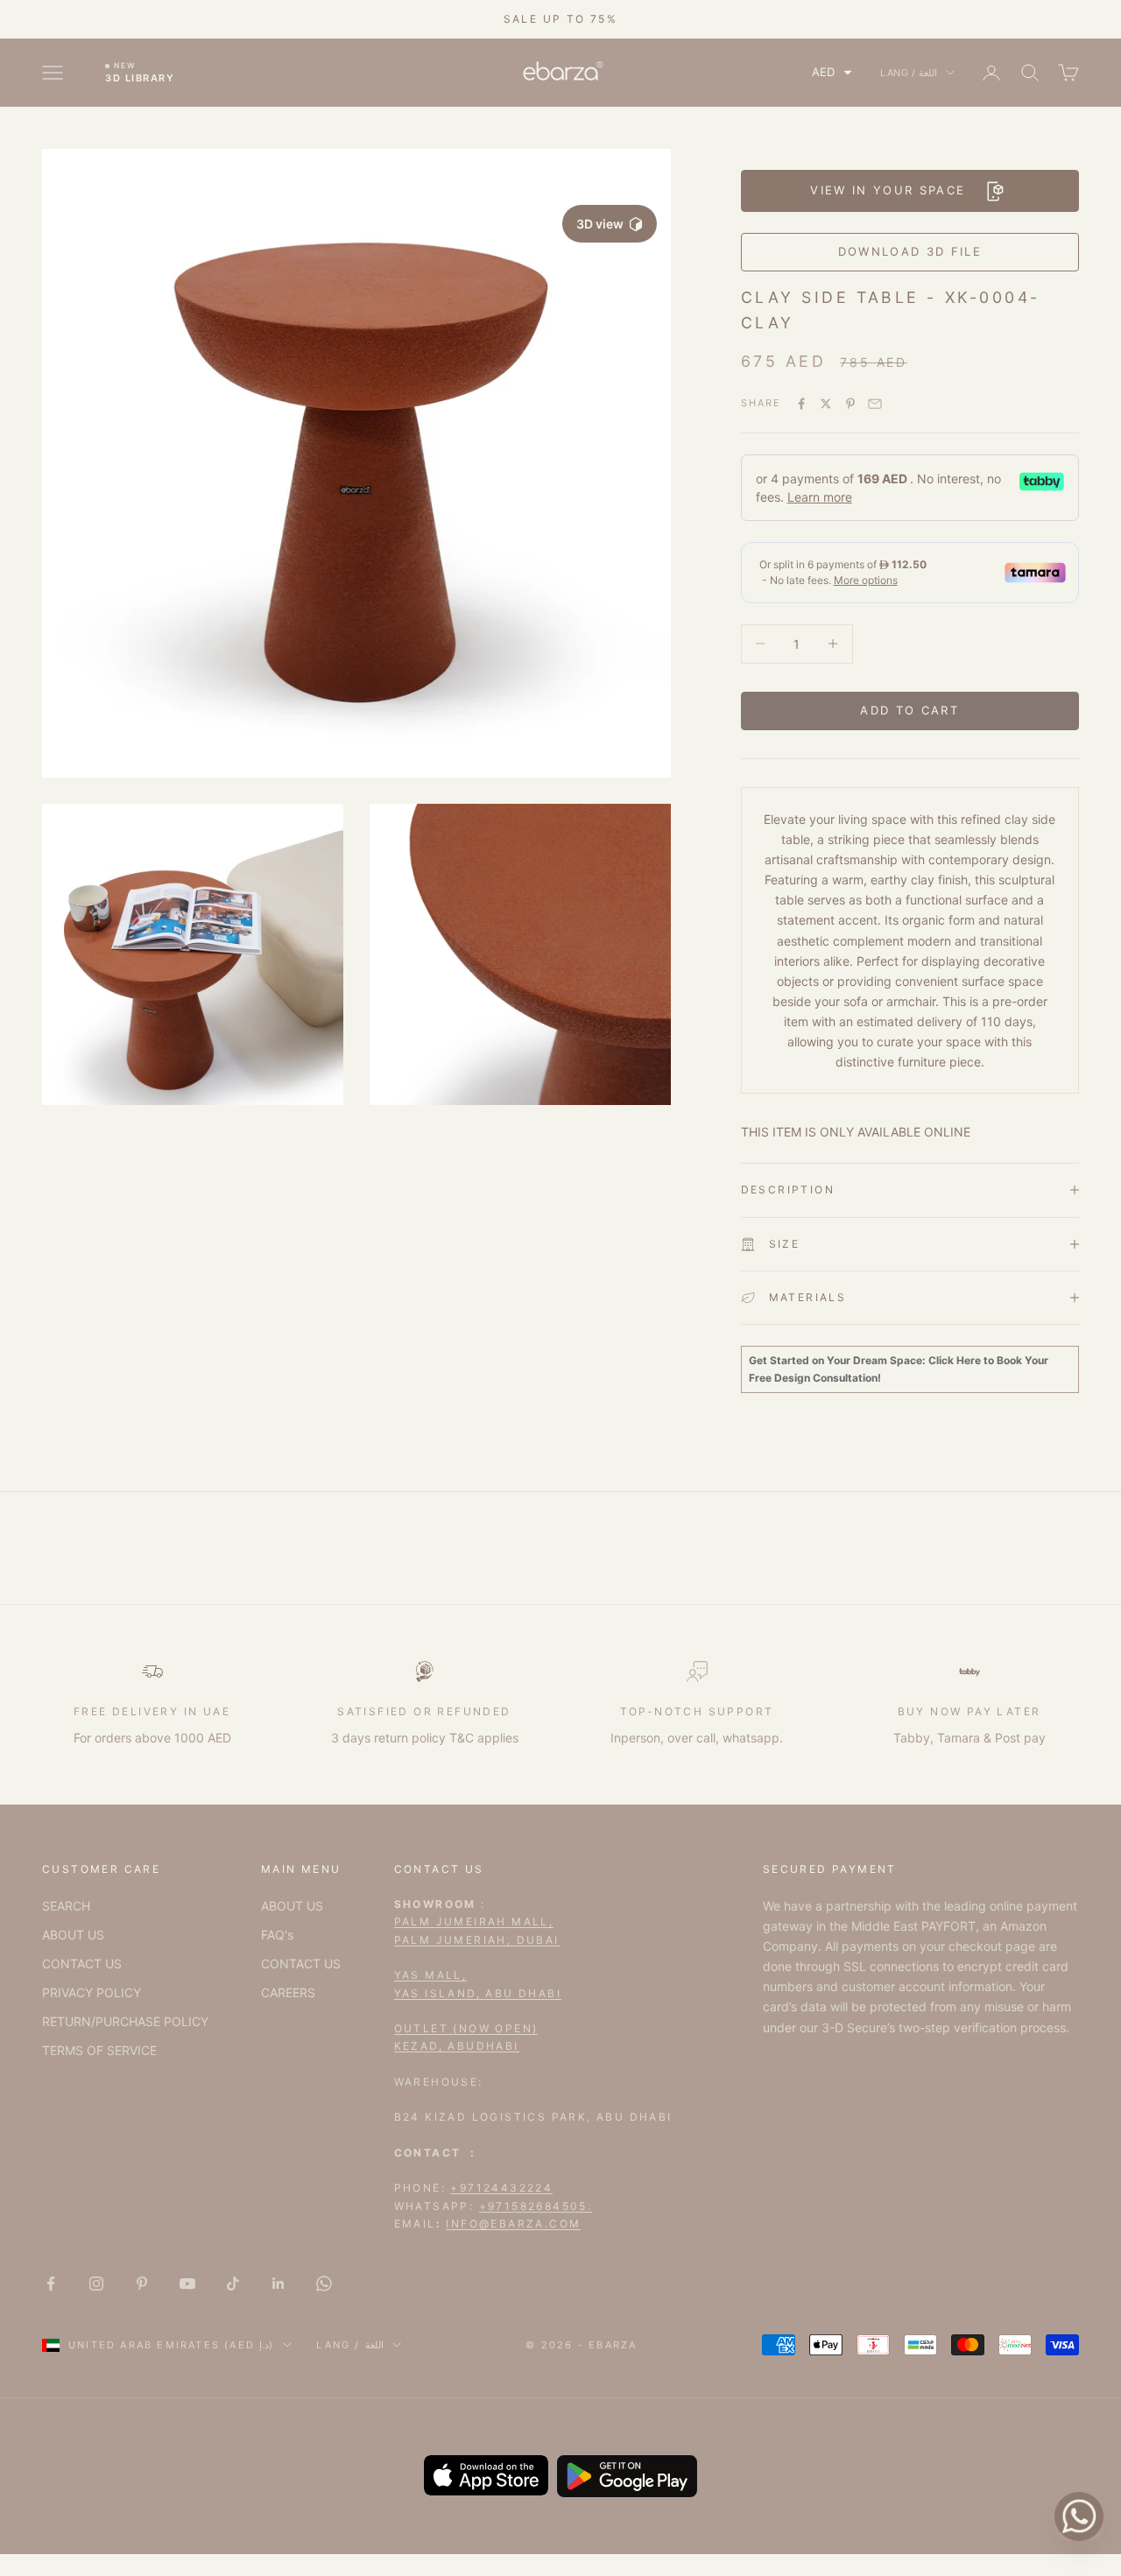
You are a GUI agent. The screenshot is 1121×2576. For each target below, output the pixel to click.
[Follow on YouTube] (187, 2284)
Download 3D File (910, 251)
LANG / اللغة (909, 73)
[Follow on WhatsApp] (324, 2284)
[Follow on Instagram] (96, 2284)
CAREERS (288, 1992)
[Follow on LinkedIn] (278, 2284)
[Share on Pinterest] (850, 404)
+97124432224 (501, 2188)
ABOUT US (73, 1935)
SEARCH (66, 1906)
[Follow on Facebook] (51, 2284)
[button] (832, 72)
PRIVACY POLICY (92, 1992)
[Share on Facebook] (801, 404)
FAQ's (277, 1935)
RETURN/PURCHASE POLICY (125, 2021)
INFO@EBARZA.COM (513, 2224)
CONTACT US (82, 1964)
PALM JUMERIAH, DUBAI (477, 1940)
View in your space (888, 190)
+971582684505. (536, 2206)
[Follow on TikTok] (233, 2284)
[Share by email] (875, 404)
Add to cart (909, 710)
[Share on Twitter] (826, 404)
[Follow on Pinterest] (142, 2284)
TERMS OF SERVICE (99, 2050)
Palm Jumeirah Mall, (474, 1921)
